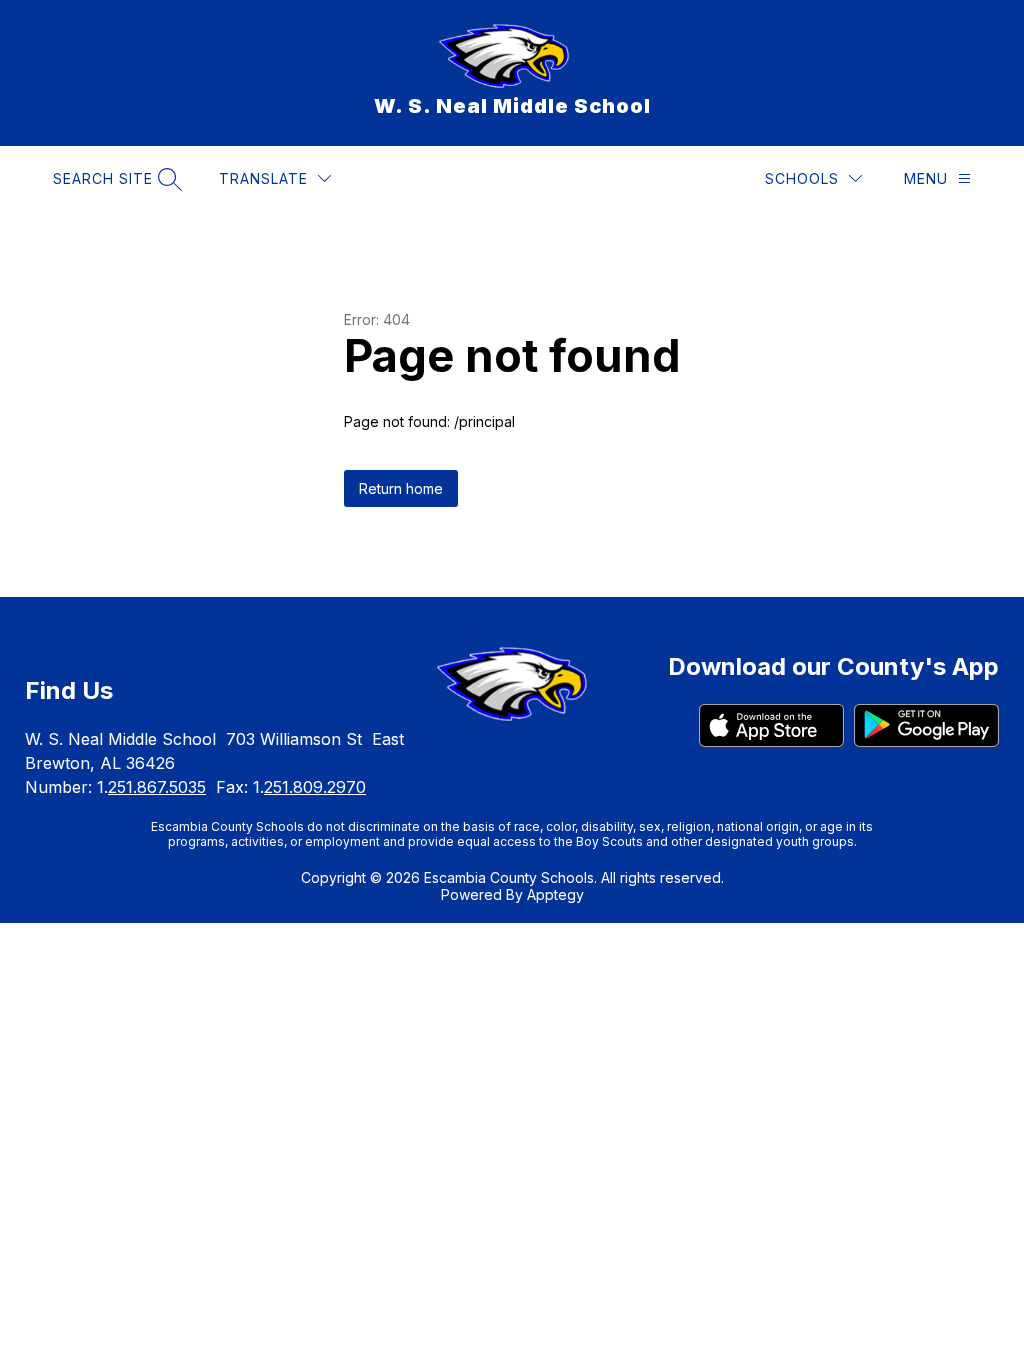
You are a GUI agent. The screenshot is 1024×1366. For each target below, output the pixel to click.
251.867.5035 (157, 787)
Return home (401, 488)
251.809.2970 (315, 787)
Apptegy (555, 894)
